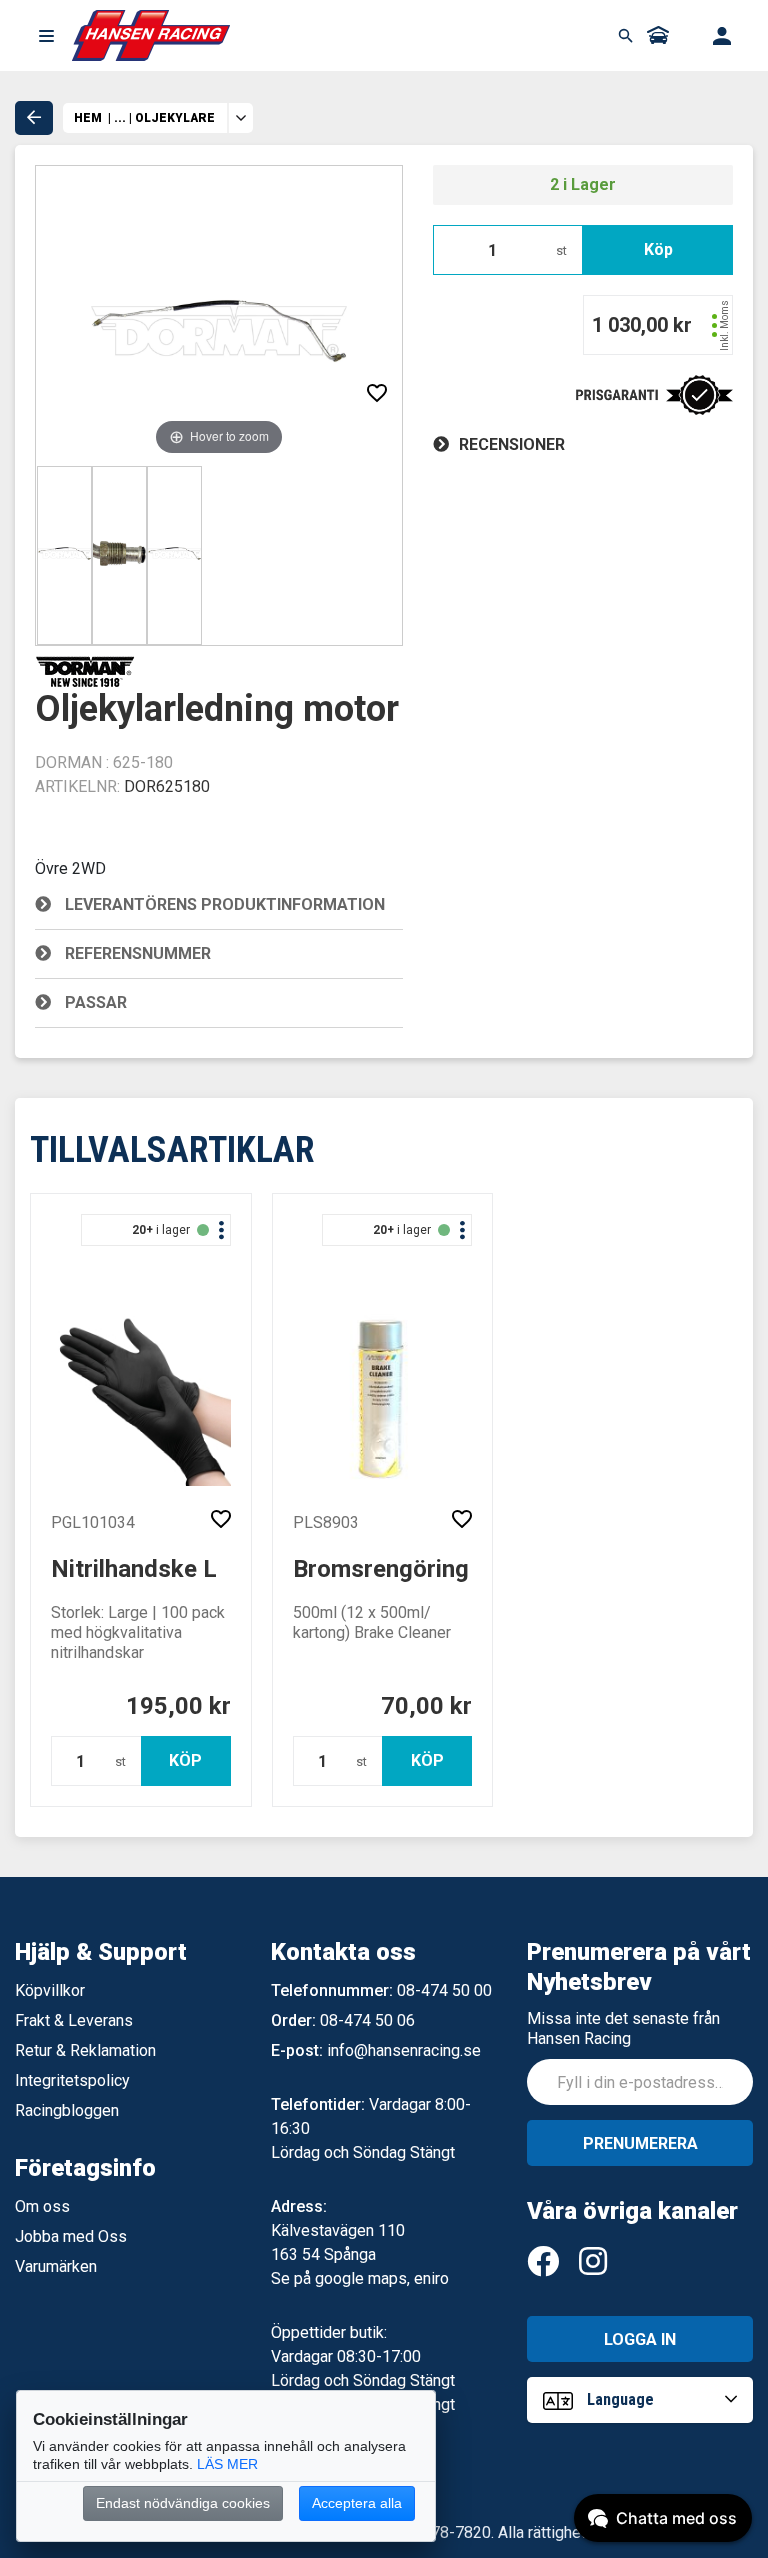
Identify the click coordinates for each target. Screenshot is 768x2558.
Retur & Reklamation (85, 2050)
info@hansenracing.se (404, 2050)
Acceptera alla (357, 2503)
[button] (46, 36)
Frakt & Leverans (74, 2020)
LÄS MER (227, 2464)
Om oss (42, 2206)
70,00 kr (426, 1706)
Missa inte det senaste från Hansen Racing (623, 2028)
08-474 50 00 (444, 1990)
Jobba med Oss (71, 2236)
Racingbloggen (67, 2110)
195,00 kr (178, 1706)
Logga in (640, 2339)
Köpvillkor (50, 1990)
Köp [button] (658, 249)
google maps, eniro (382, 2278)
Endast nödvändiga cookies (183, 2503)
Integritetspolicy (72, 2080)
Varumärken (56, 2266)
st (561, 250)
